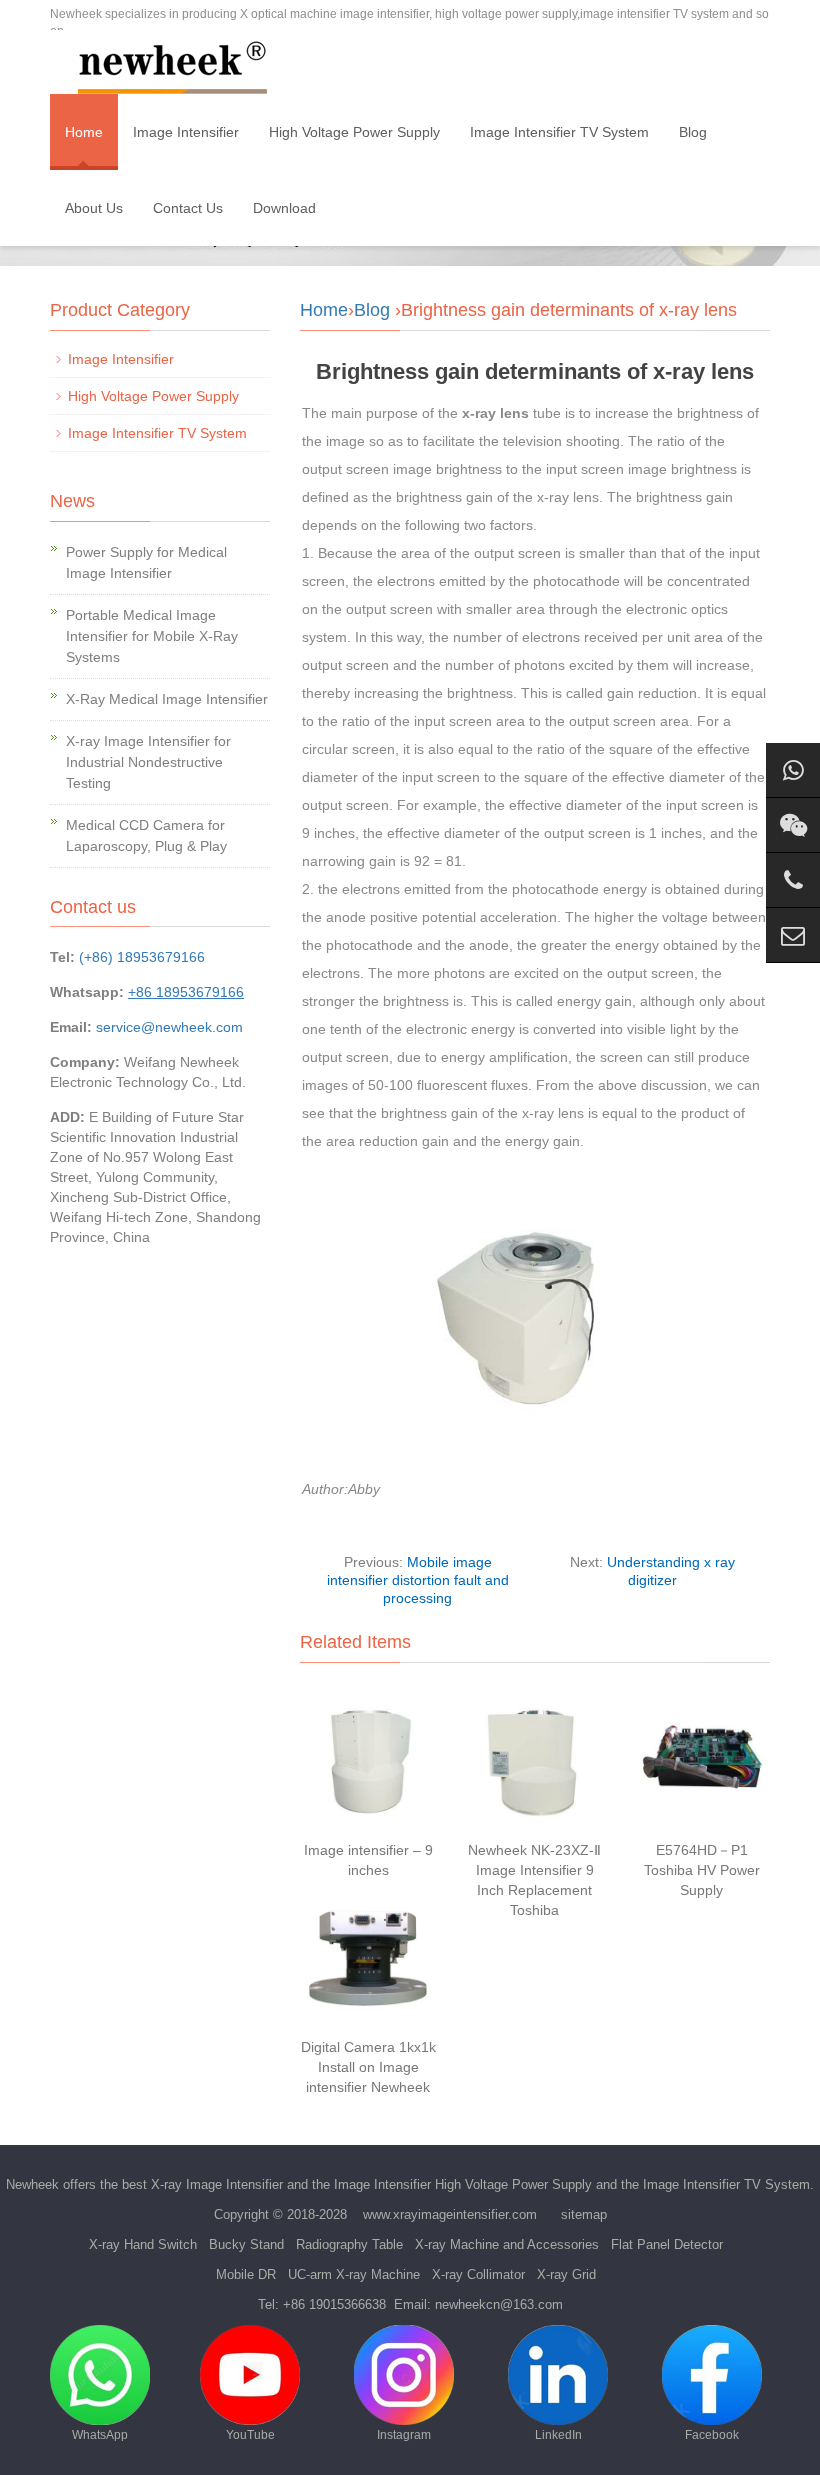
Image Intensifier (186, 132)
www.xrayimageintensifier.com (450, 2214)
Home (84, 132)
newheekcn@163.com (499, 2304)
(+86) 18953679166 (142, 957)
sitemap (584, 2214)
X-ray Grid (566, 2274)
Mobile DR (246, 2274)
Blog (693, 132)
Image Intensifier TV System (559, 132)
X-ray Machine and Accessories (507, 2244)
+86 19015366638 (334, 2304)
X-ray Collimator (478, 2274)
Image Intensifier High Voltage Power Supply (463, 2184)
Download (284, 208)
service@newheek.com (169, 1027)
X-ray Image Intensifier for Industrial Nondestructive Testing (148, 762)
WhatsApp (100, 2435)
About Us (94, 208)
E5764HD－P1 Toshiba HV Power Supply (702, 1870)
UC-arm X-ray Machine (354, 2274)
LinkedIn (558, 2435)
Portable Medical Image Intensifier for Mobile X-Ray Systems (152, 636)
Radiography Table (349, 2244)
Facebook (712, 2435)
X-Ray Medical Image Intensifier (167, 699)
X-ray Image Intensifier (217, 2184)
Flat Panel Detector (667, 2244)
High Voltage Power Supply (354, 132)
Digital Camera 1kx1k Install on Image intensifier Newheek (368, 2067)
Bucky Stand (246, 2244)
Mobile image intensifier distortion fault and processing (418, 1580)
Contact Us (188, 208)
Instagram (404, 2435)
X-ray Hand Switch (143, 2244)
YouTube (250, 2435)
